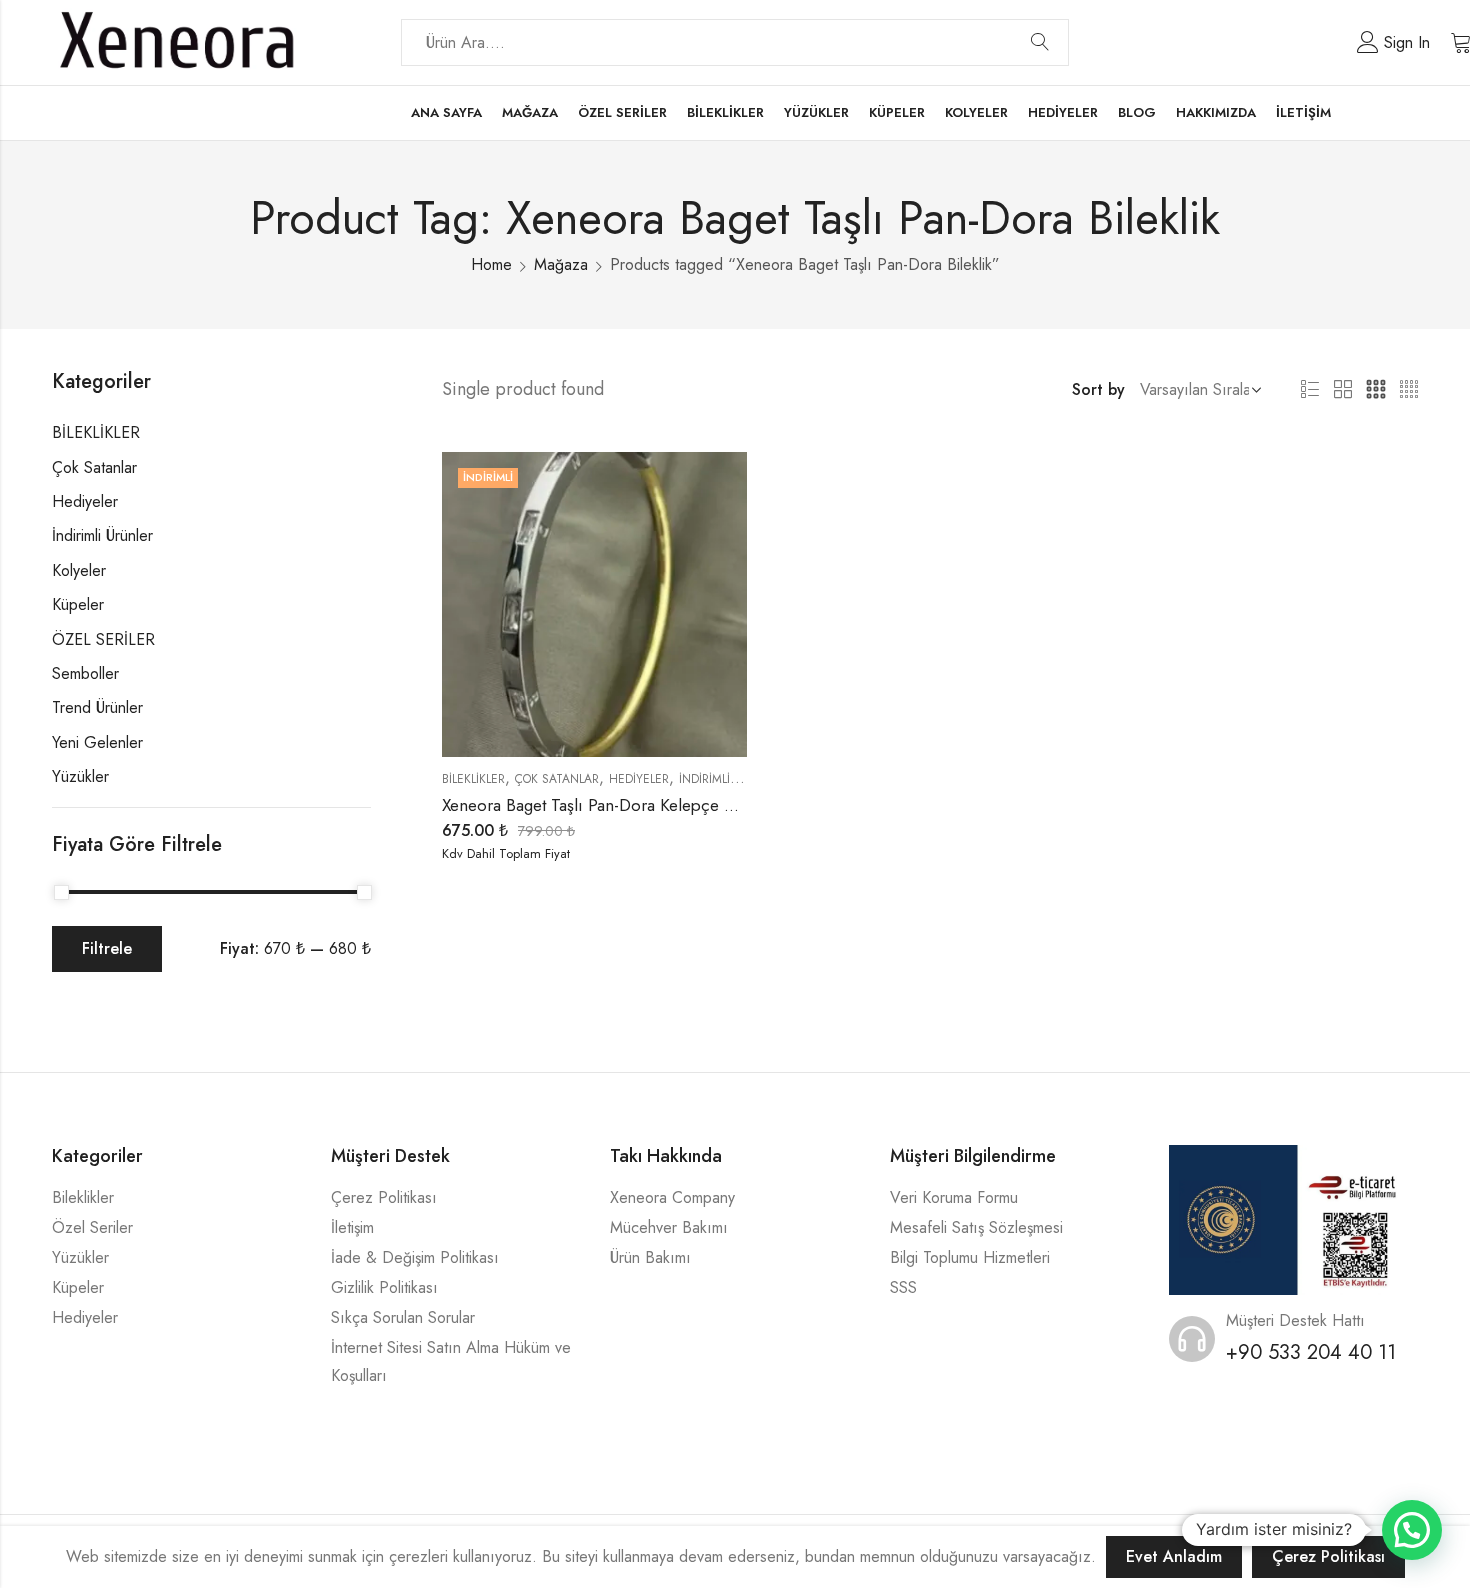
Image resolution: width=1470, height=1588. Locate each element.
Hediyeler (639, 779)
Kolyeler (79, 570)
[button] (1412, 1530)
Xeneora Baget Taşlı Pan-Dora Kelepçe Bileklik (607, 805)
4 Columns (1409, 390)
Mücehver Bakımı (669, 1227)
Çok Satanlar (557, 779)
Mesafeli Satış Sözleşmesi (976, 1227)
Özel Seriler (92, 1227)
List (1310, 390)
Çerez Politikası (384, 1197)
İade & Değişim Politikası (415, 1257)
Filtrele (107, 948)
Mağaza (561, 264)
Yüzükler (80, 776)
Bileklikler (83, 1197)
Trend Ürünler (97, 707)
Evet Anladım (1174, 1556)
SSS (903, 1287)
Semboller (85, 673)
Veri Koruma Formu (954, 1197)
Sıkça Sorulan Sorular (403, 1317)
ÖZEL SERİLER (103, 639)
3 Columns (1376, 390)
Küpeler (78, 604)
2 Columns (1343, 390)
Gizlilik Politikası (384, 1287)
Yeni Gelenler (97, 742)
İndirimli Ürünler (732, 779)
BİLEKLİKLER (473, 779)
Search (1040, 43)
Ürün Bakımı (650, 1257)
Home (491, 264)
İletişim (352, 1227)
